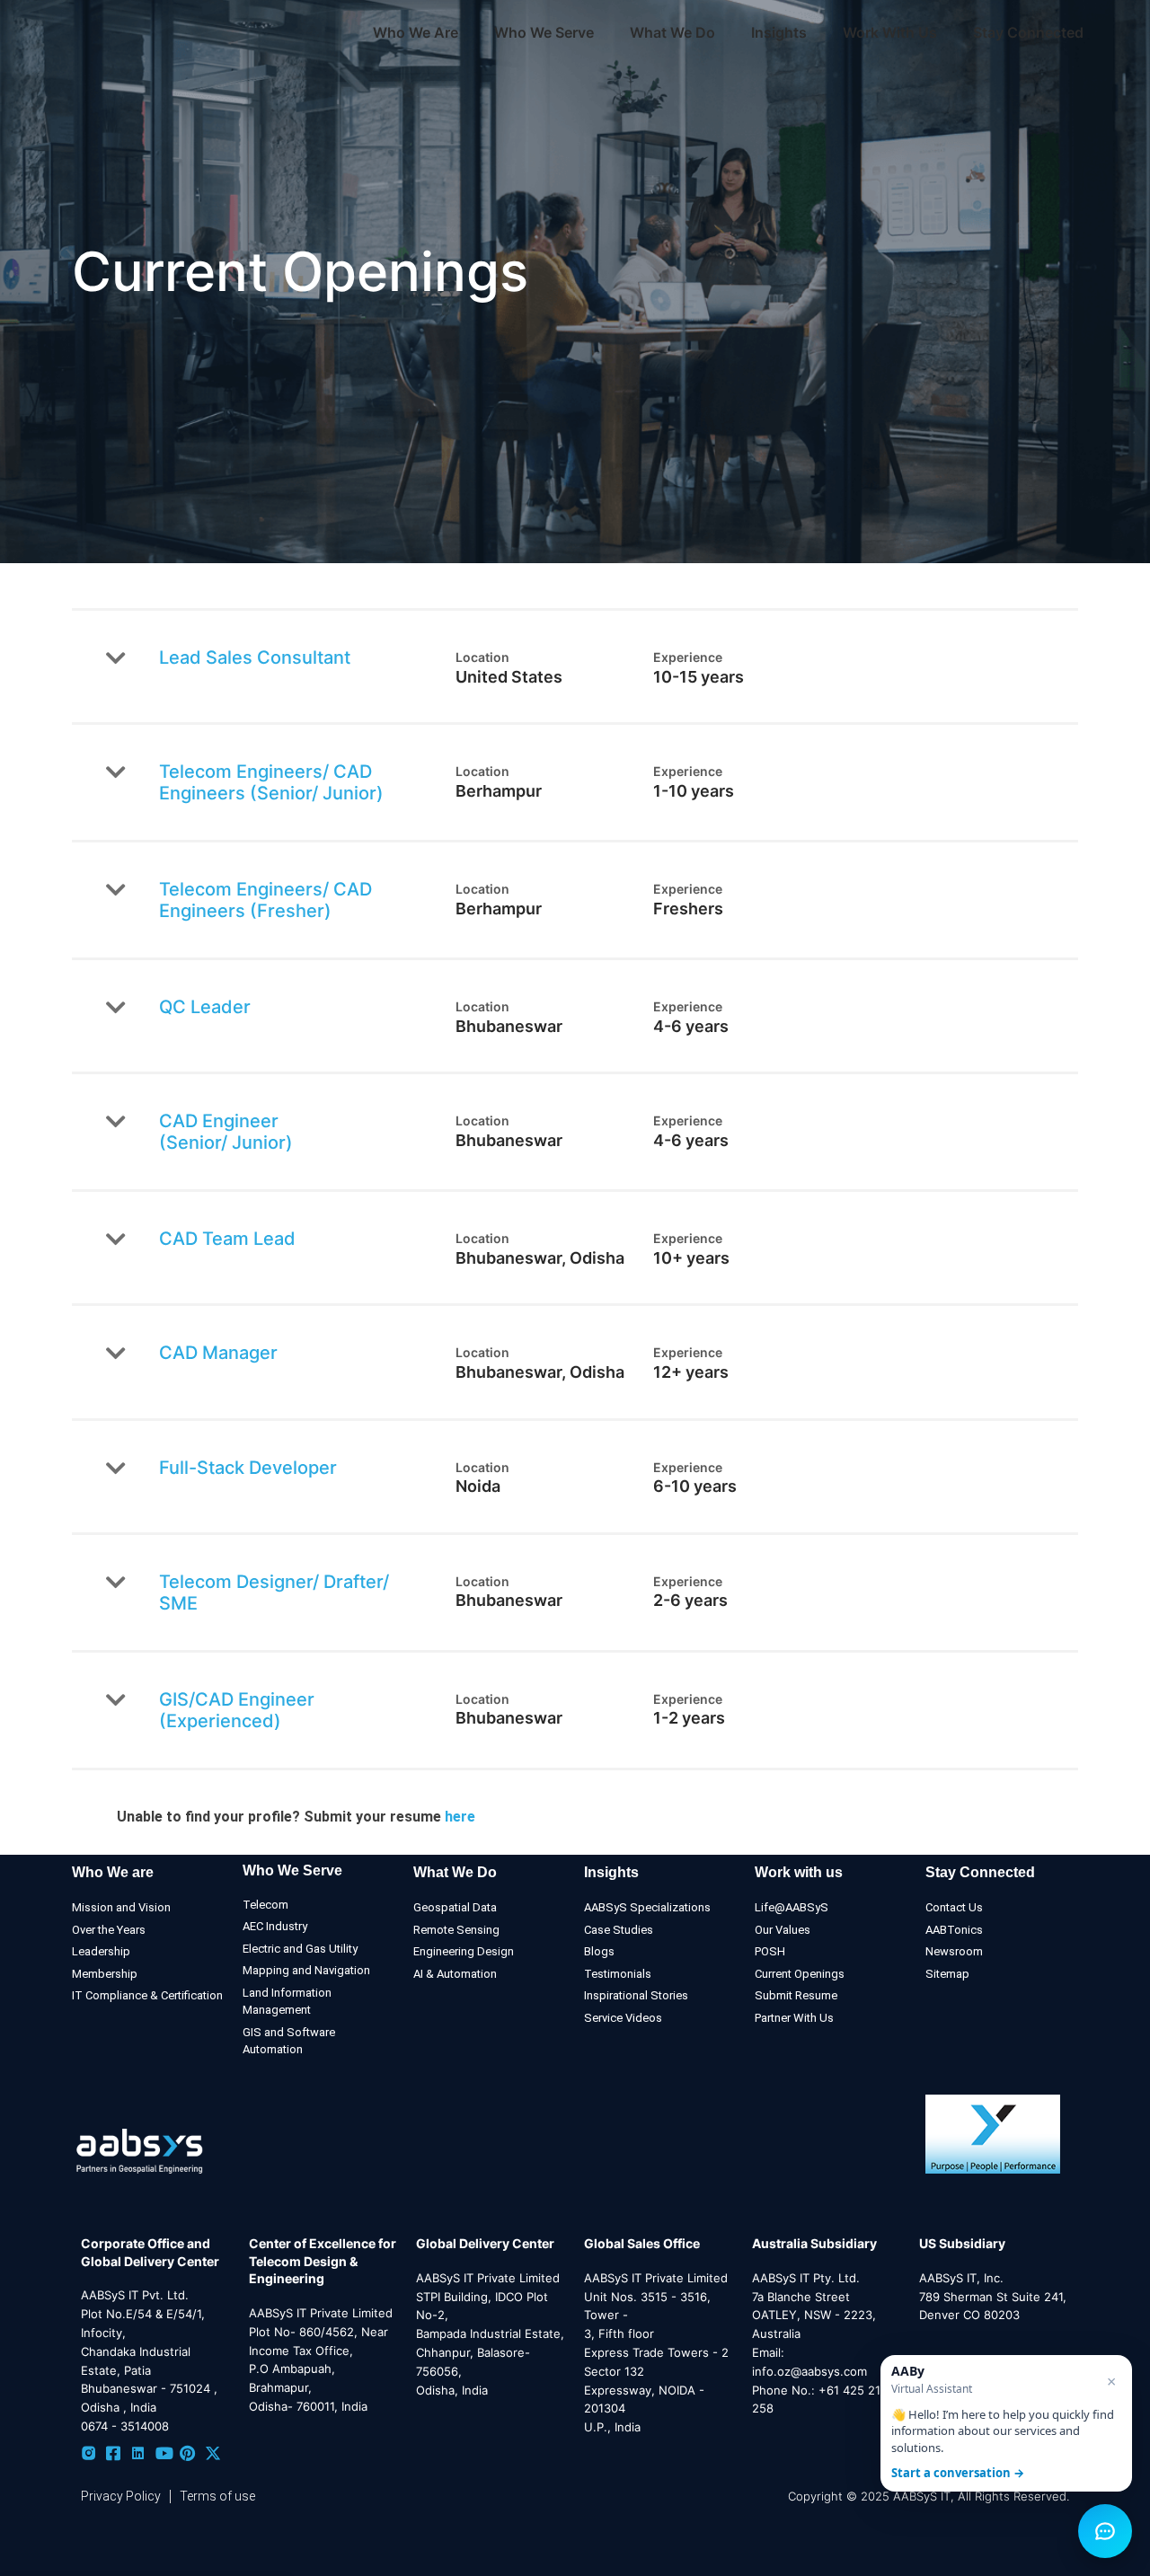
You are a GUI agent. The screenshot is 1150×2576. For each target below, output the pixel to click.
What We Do (455, 1872)
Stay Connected (1028, 32)
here (460, 1817)
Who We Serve (292, 1870)
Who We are (113, 1872)
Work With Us (890, 32)
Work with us (799, 1872)
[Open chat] (1105, 2531)
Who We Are (416, 32)
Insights (779, 32)
